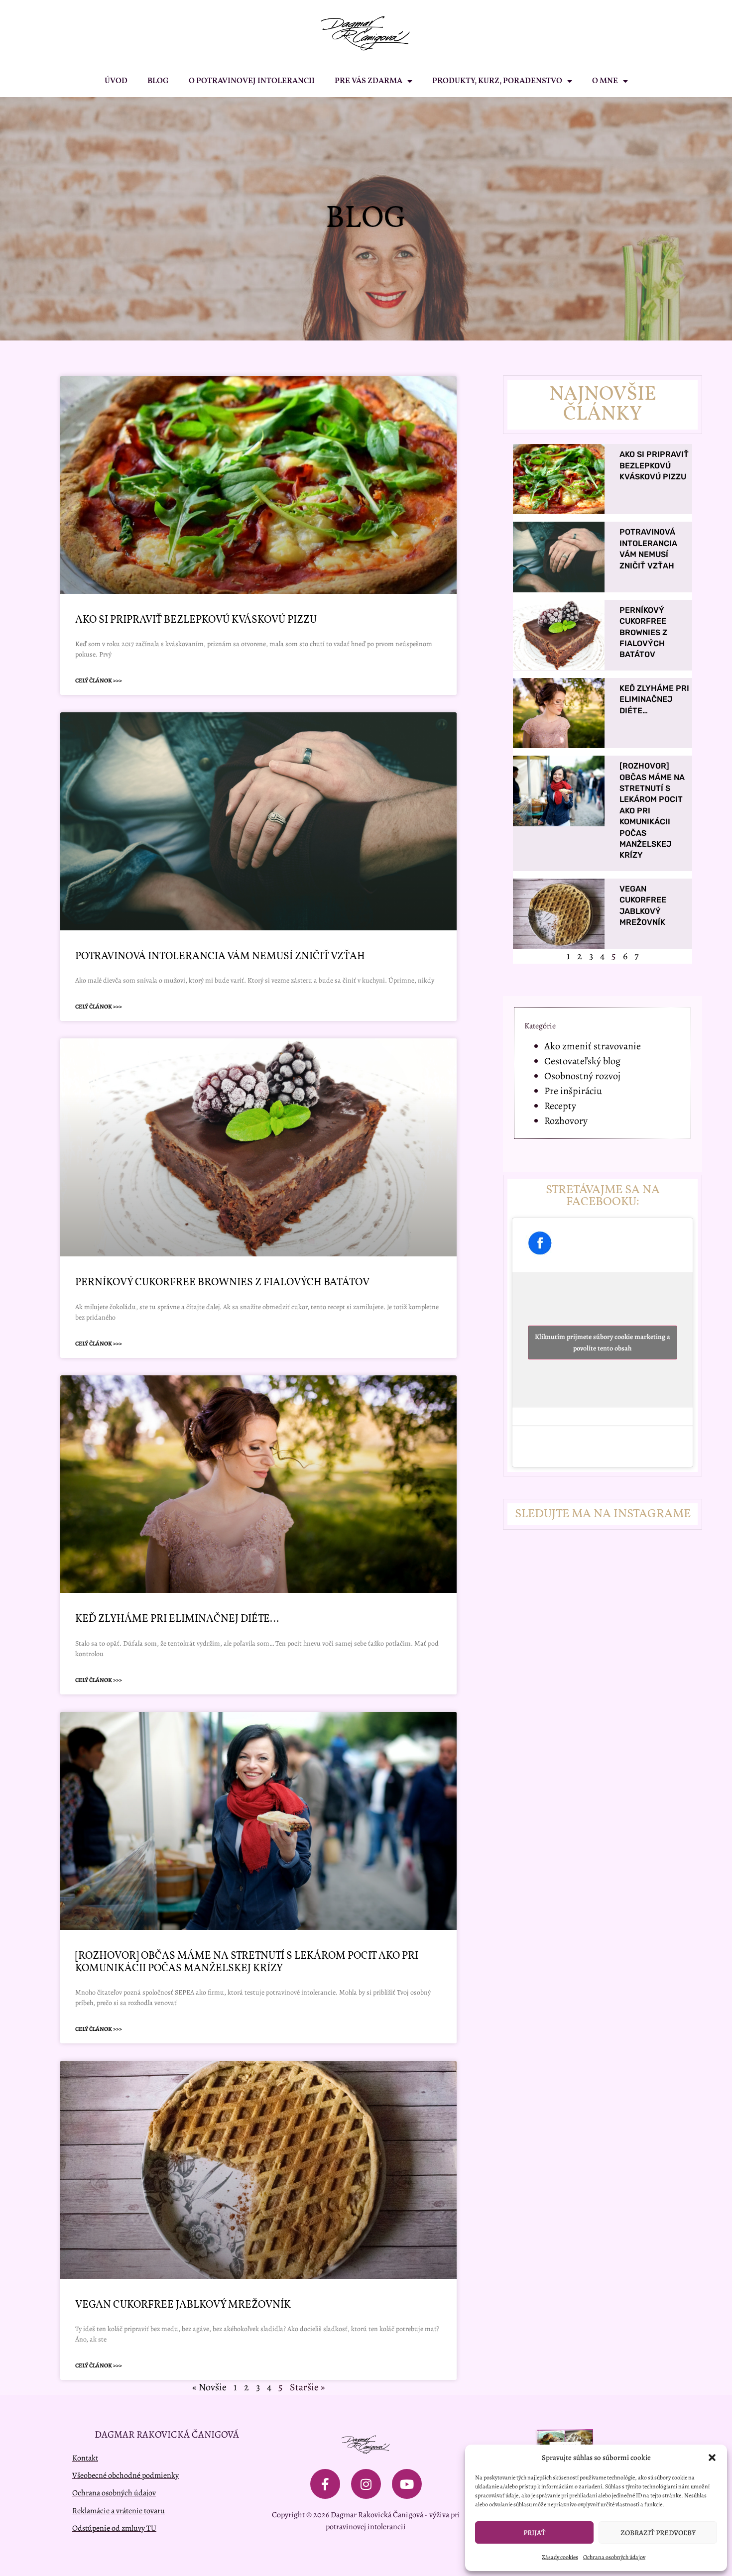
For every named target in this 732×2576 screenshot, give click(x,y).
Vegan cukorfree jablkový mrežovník (183, 2305)
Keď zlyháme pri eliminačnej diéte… (177, 1619)
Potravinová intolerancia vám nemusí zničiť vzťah (220, 956)
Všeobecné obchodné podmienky (125, 2475)
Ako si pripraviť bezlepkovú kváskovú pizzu (196, 620)
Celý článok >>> (99, 680)
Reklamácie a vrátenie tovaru (119, 2511)
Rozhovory (566, 1121)
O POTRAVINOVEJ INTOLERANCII (252, 81)
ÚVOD (116, 81)
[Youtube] (407, 2484)
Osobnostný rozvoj (582, 1076)
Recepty (560, 1106)
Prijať (534, 2533)
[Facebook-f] (325, 2484)
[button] (712, 2458)
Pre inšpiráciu (573, 1091)
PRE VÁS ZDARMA (368, 81)
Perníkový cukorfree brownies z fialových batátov (222, 1283)
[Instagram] (366, 2484)
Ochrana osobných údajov (614, 2557)
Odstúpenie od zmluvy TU (114, 2528)
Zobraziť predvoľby (658, 2533)
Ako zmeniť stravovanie (593, 1046)
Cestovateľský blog (582, 1061)
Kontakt (85, 2458)
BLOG (158, 81)
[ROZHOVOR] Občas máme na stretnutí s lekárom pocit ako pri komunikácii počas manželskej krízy (247, 1962)
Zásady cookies (560, 2557)
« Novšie (209, 2387)
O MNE (605, 81)
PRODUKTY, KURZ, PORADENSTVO (497, 81)
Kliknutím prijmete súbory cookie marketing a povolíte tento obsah (603, 1343)
